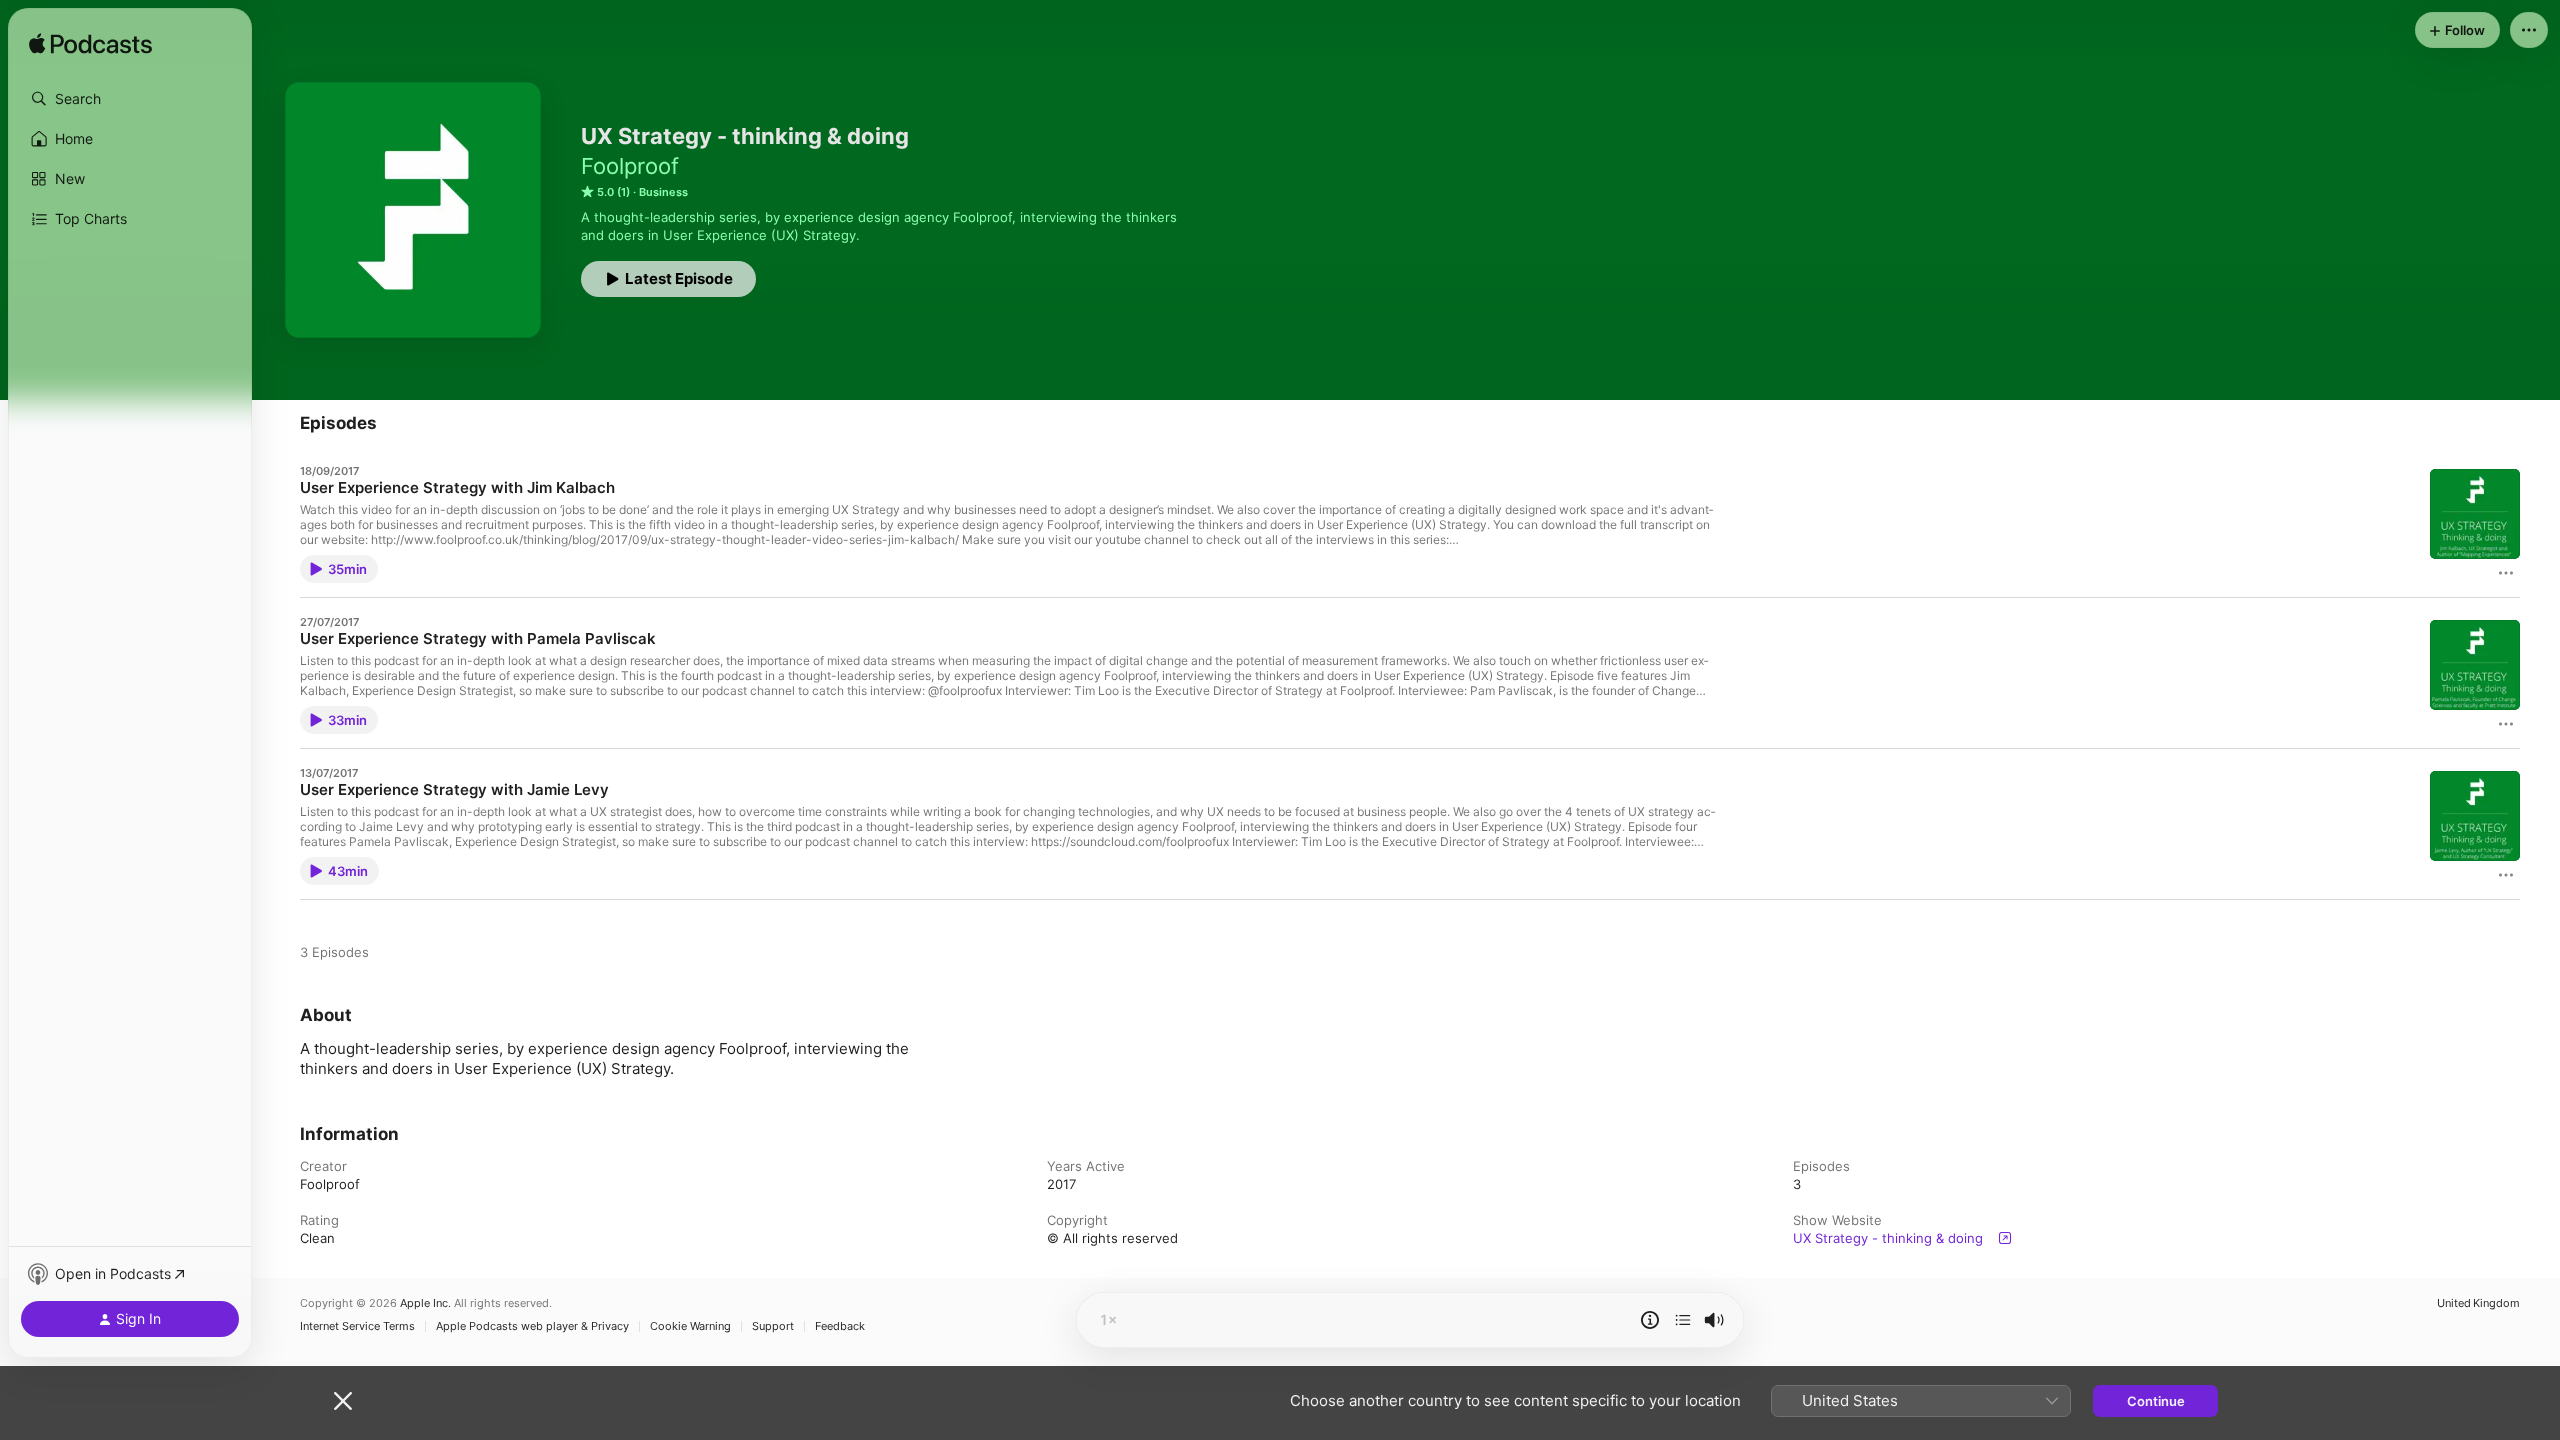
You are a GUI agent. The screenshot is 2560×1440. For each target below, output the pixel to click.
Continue (2156, 1401)
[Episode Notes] (1650, 1320)
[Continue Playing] (1683, 1320)
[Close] (343, 1401)
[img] (90, 45)
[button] (130, 99)
